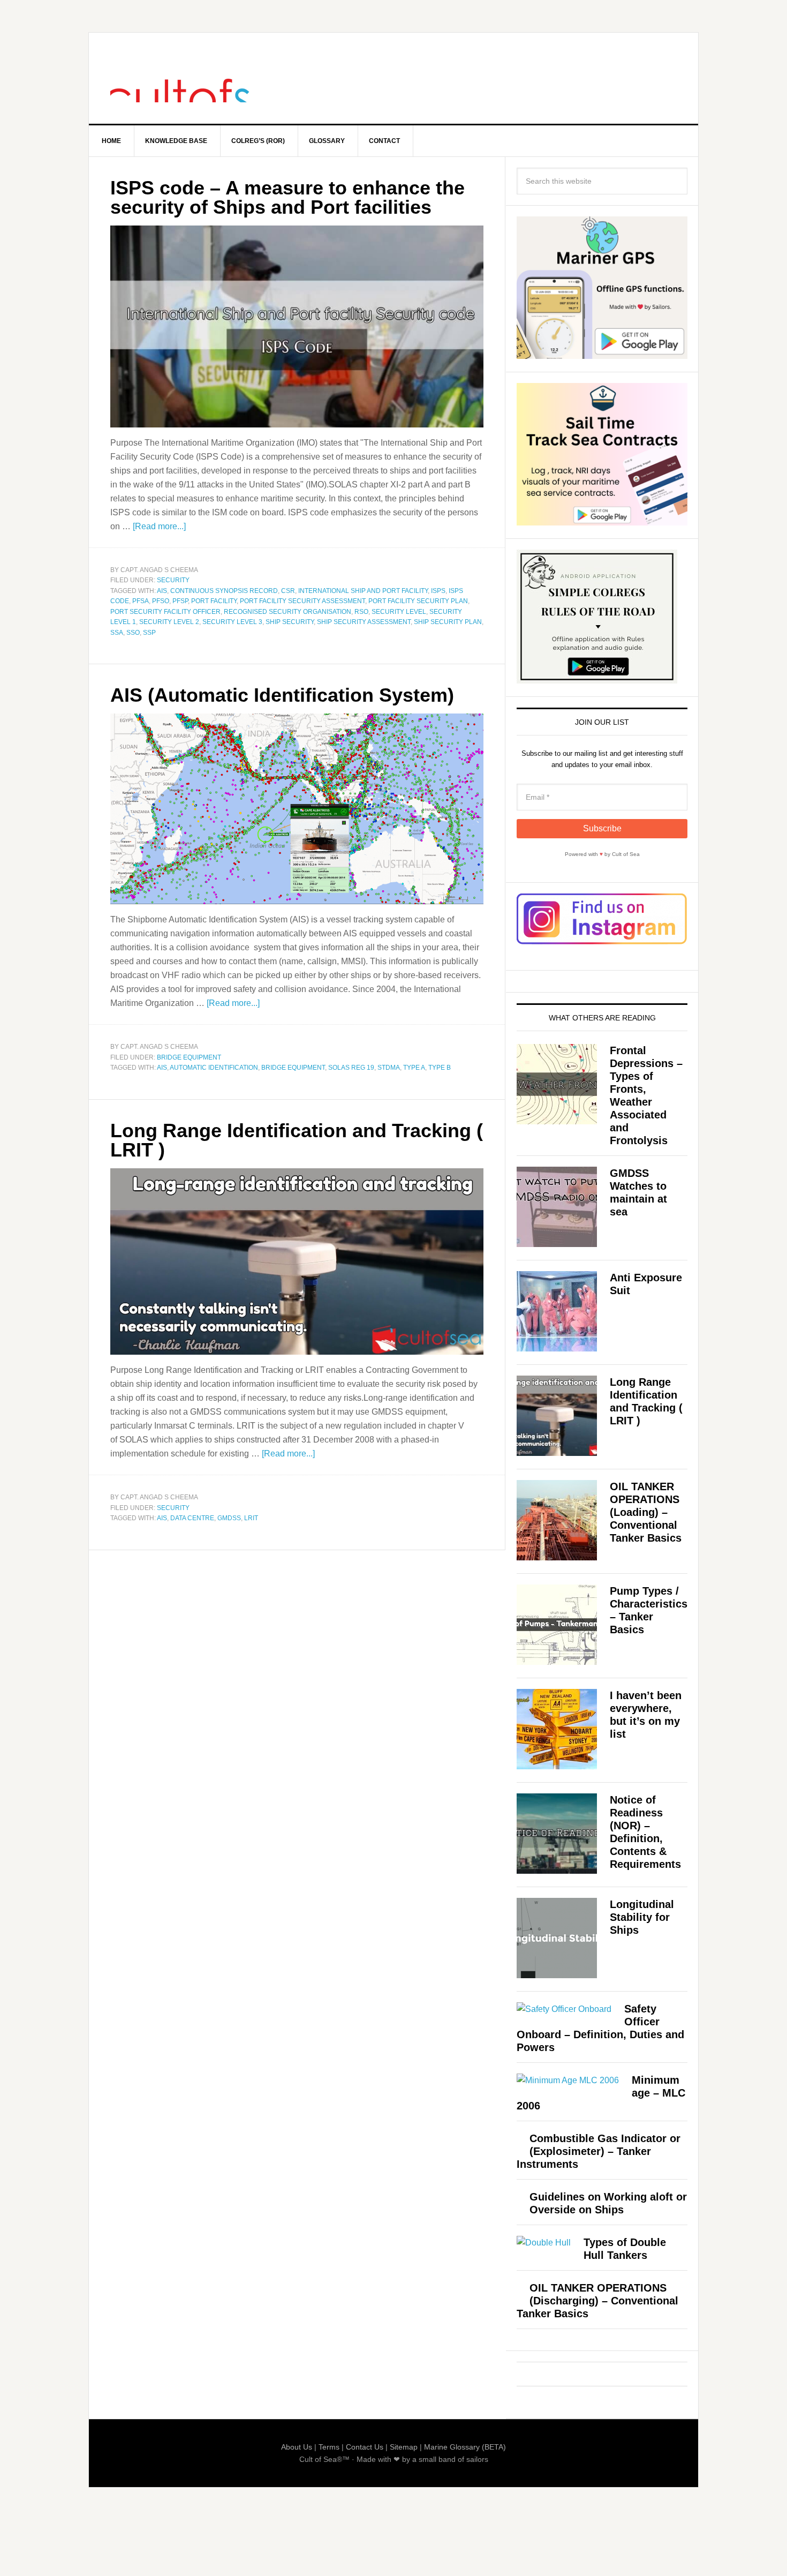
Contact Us (365, 2447)
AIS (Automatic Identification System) (282, 695)
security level (399, 612)
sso (133, 633)
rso (361, 612)
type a (414, 1068)
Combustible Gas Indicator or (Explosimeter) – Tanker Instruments (599, 2151)
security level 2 (169, 622)
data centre (192, 1518)
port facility (214, 601)
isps (438, 591)
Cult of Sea (180, 78)
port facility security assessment (302, 601)
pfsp (180, 601)
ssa (117, 633)
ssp (149, 633)
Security (173, 580)
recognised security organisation (287, 612)
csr (288, 591)
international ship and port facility (363, 591)
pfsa (141, 601)
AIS (162, 591)
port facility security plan (418, 601)
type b (440, 1068)
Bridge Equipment (189, 1057)
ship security (290, 622)
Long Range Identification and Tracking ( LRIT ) (297, 1140)
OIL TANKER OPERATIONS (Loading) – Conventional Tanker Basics (646, 1512)
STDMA (389, 1068)
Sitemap (404, 2447)
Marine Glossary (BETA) (465, 2447)
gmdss (229, 1518)
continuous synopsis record (224, 591)
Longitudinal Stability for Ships (642, 1917)
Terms (329, 2447)
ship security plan (448, 622)
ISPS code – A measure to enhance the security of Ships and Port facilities (287, 197)
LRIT (251, 1518)
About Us (297, 2447)
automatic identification (214, 1068)
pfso (161, 601)
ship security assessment (364, 622)
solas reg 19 (351, 1068)
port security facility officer (165, 612)
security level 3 (232, 622)
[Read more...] (159, 526)
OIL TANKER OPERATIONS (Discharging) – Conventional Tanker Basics (597, 2301)
